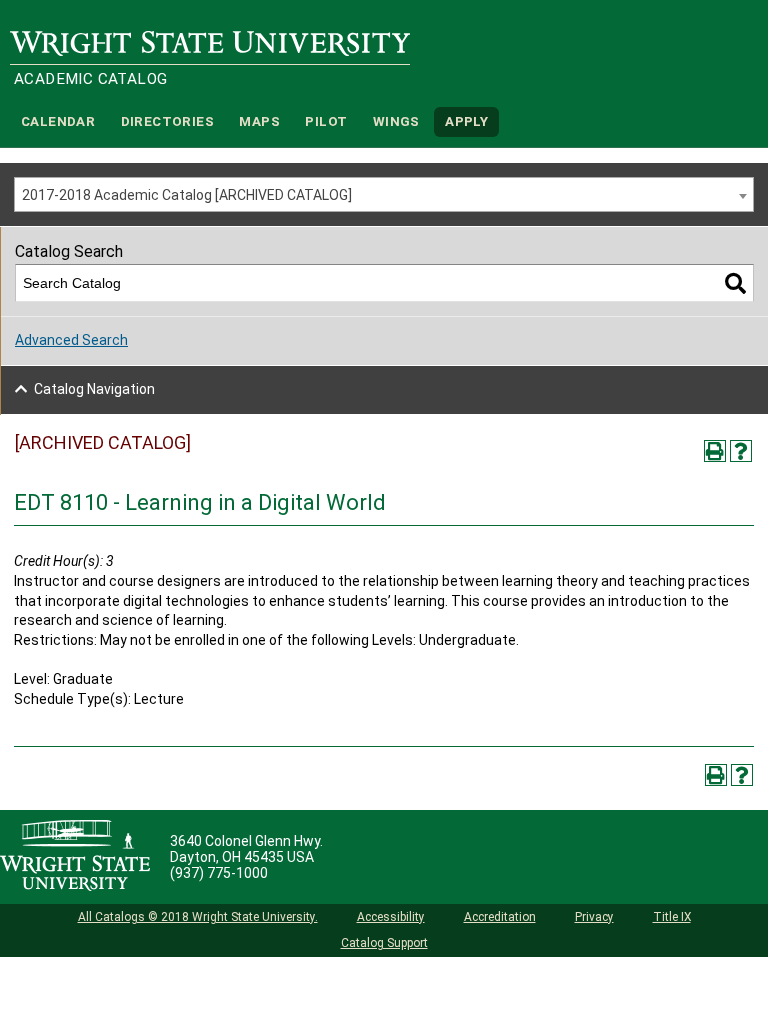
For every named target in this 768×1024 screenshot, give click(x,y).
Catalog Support (384, 943)
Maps (259, 121)
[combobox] (384, 194)
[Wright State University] (75, 857)
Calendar (58, 121)
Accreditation (500, 917)
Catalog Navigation (94, 389)
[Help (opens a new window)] (741, 451)
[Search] (735, 283)
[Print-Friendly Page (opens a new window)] (715, 451)
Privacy (594, 917)
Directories (167, 121)
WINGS (396, 121)
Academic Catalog (90, 79)
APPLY (466, 121)
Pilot (326, 121)
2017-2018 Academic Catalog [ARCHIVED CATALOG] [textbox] (187, 195)
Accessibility (391, 917)
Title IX (672, 917)
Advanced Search (71, 340)
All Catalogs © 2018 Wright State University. (198, 917)
